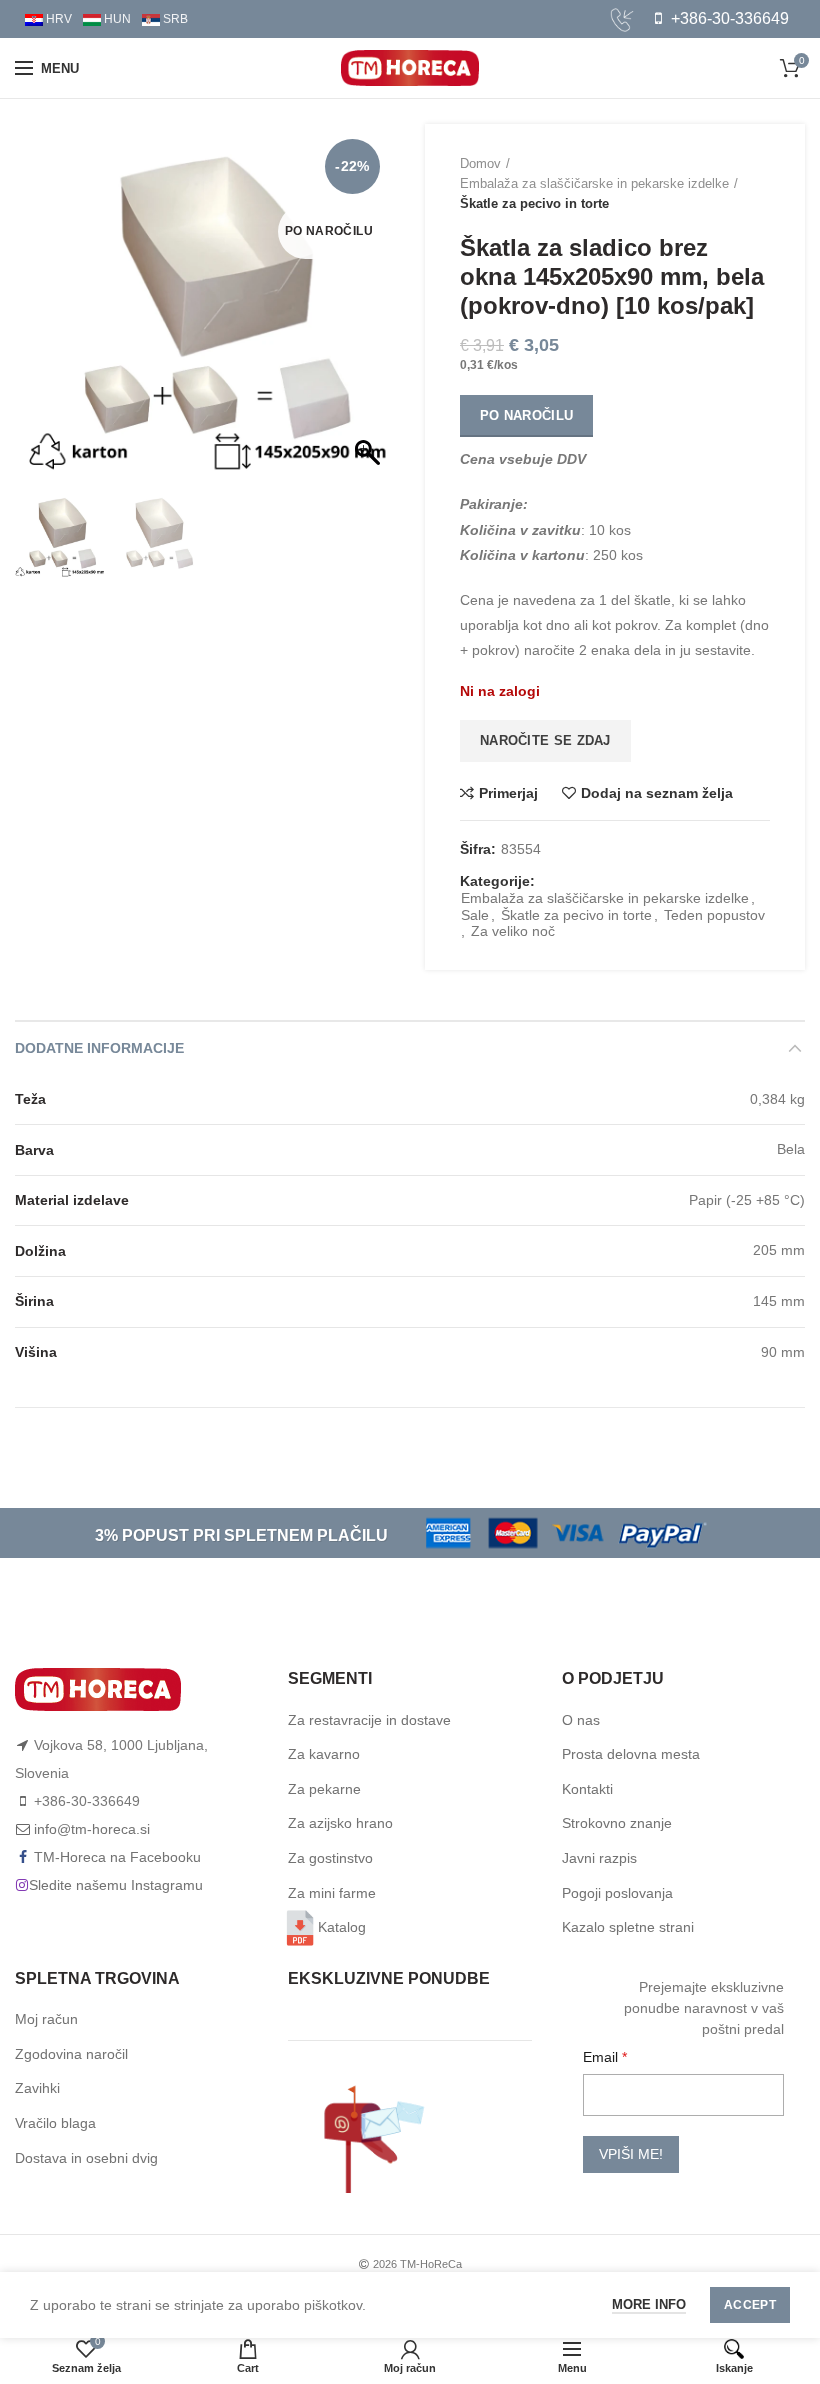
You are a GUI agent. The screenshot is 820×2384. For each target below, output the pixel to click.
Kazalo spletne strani (628, 1927)
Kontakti (587, 1789)
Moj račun (46, 2019)
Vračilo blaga (55, 2123)
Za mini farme (332, 1893)
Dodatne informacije (99, 1048)
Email (602, 2057)
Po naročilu (526, 415)
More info (649, 2304)
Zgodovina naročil (71, 2054)
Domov (480, 163)
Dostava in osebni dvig (86, 2158)
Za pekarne (324, 1789)
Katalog (342, 1927)
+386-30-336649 (728, 18)
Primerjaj (508, 793)
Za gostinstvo (330, 1858)
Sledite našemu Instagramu (116, 1885)
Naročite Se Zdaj (545, 740)
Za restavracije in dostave (369, 1720)
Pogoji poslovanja (617, 1893)
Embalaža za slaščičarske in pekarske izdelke (594, 183)
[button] (370, 312)
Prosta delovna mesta (631, 1754)
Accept (750, 2305)
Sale (475, 915)
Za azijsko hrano (340, 1823)
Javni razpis (599, 1858)
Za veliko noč (513, 931)
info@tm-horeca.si (92, 1829)
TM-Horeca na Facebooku (117, 1857)
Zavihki (37, 2088)
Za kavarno (324, 1754)
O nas (581, 1720)
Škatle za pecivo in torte (534, 203)
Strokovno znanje (617, 1823)
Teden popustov (714, 915)
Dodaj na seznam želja (657, 793)
